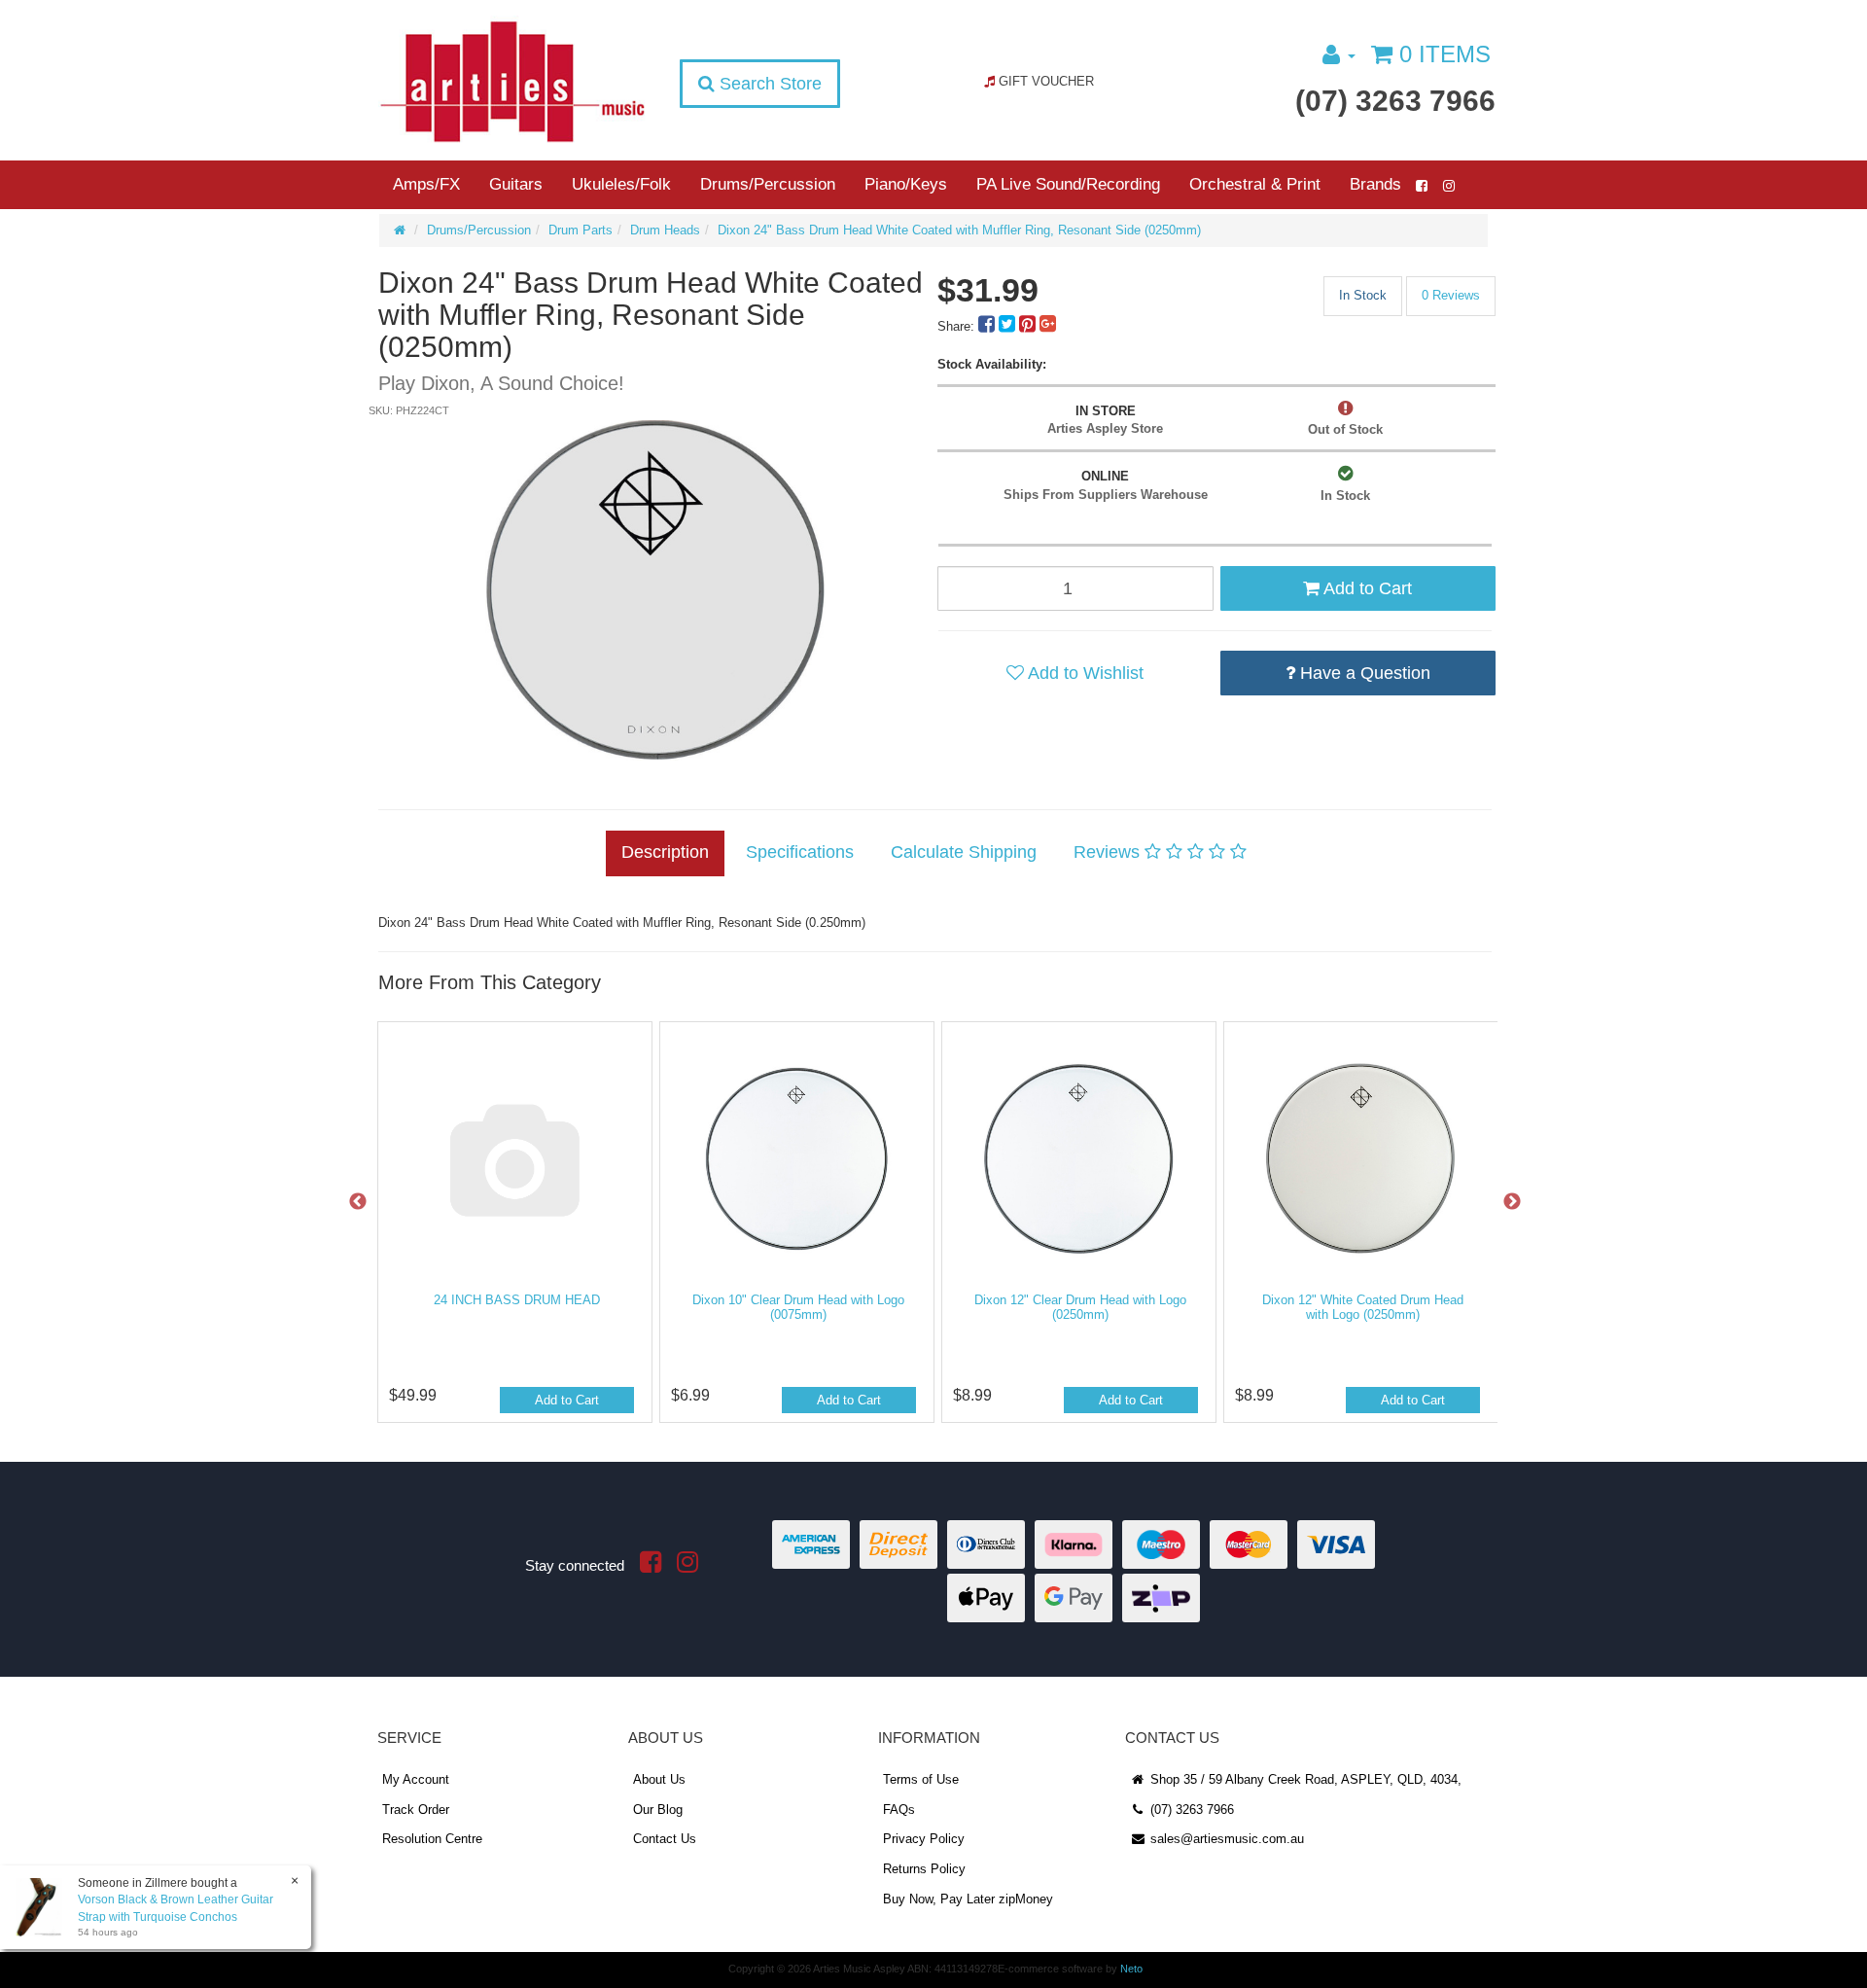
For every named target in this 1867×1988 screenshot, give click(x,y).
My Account (416, 1779)
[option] (655, 590)
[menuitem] (988, 326)
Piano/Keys (906, 184)
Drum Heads (665, 230)
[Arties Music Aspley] (512, 80)
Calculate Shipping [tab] (964, 852)
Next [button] (1512, 1202)
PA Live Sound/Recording (1068, 184)
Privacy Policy (924, 1839)
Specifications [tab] (800, 852)
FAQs (899, 1810)
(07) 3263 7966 (1395, 101)
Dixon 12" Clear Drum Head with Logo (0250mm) (1080, 1308)
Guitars (516, 184)
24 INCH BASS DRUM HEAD (517, 1300)
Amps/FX (426, 184)
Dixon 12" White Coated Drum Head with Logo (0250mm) (1363, 1308)
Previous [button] (358, 1202)
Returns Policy (924, 1869)
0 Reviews (1451, 295)
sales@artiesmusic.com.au (1225, 1839)
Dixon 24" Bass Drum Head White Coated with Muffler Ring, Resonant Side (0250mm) (959, 230)
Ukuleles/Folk (621, 184)
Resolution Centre (432, 1839)
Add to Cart (1366, 588)
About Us (659, 1779)
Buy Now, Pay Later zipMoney (968, 1899)
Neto (1131, 1969)
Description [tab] (665, 852)
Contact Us (665, 1839)
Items (1445, 54)
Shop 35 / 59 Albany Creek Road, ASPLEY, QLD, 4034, (1304, 1779)
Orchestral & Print (1255, 184)
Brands (1375, 184)
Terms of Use (921, 1779)
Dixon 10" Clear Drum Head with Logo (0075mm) (798, 1308)
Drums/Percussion (768, 184)
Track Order (416, 1810)
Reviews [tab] (1109, 852)
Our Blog (658, 1810)
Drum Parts (581, 230)
